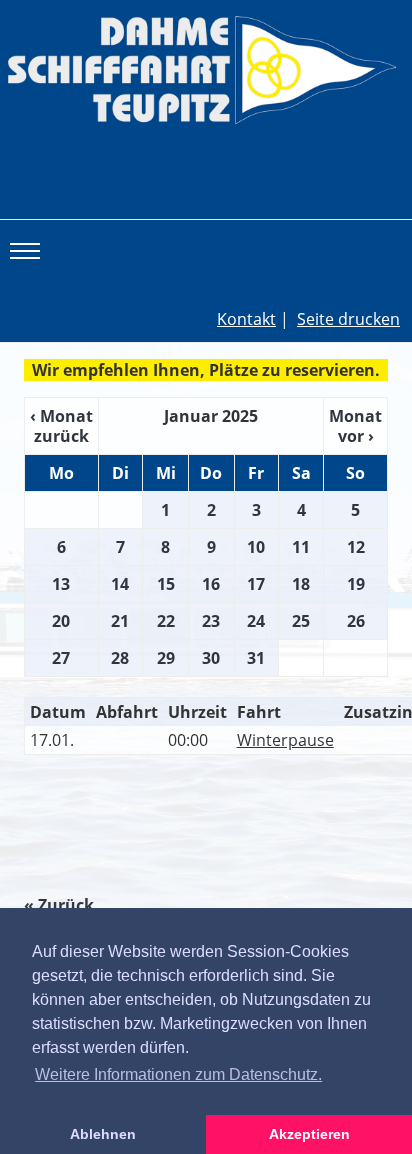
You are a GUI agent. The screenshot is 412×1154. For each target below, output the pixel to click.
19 (356, 584)
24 (256, 621)
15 (166, 584)
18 (301, 584)
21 (120, 621)
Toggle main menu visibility (28, 250)
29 (166, 658)
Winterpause (285, 740)
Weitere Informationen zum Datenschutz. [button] (178, 1074)
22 (166, 621)
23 (211, 621)
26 (356, 621)
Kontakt (246, 319)
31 (256, 658)
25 (301, 621)
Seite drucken (348, 319)
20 (61, 621)
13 (61, 584)
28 (120, 658)
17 (256, 584)
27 (61, 658)
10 (256, 547)
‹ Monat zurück (61, 426)
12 (356, 547)
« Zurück (59, 905)
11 (301, 547)
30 (211, 658)
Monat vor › (355, 426)
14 (120, 584)
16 (211, 584)
